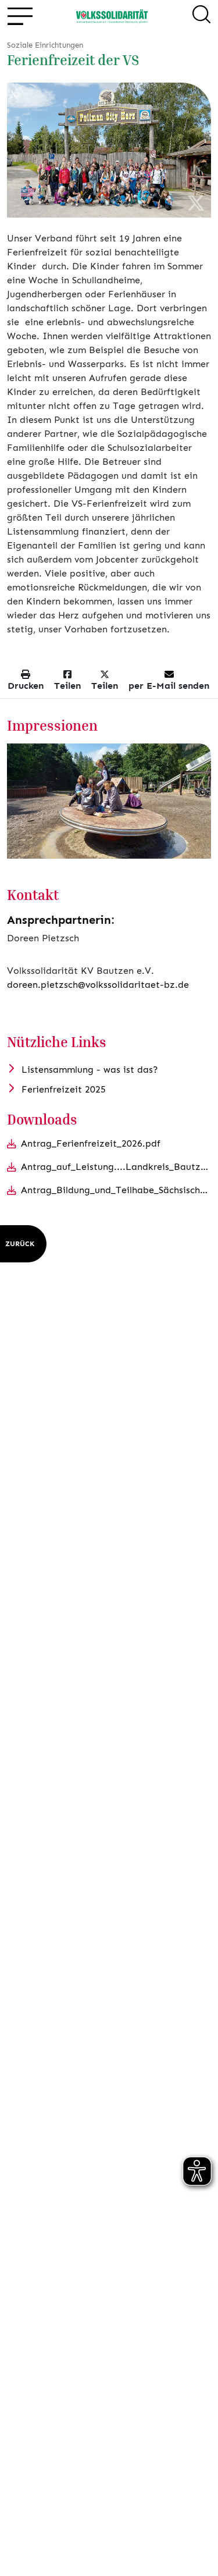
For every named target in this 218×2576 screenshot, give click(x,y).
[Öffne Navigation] (19, 17)
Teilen (67, 686)
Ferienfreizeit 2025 (64, 1089)
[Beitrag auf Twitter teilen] (196, 204)
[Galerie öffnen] (109, 801)
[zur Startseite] (112, 16)
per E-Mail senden (169, 686)
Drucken (26, 686)
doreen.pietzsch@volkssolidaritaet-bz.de (98, 985)
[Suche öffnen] (201, 16)
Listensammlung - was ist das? (90, 1070)
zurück (20, 1244)
